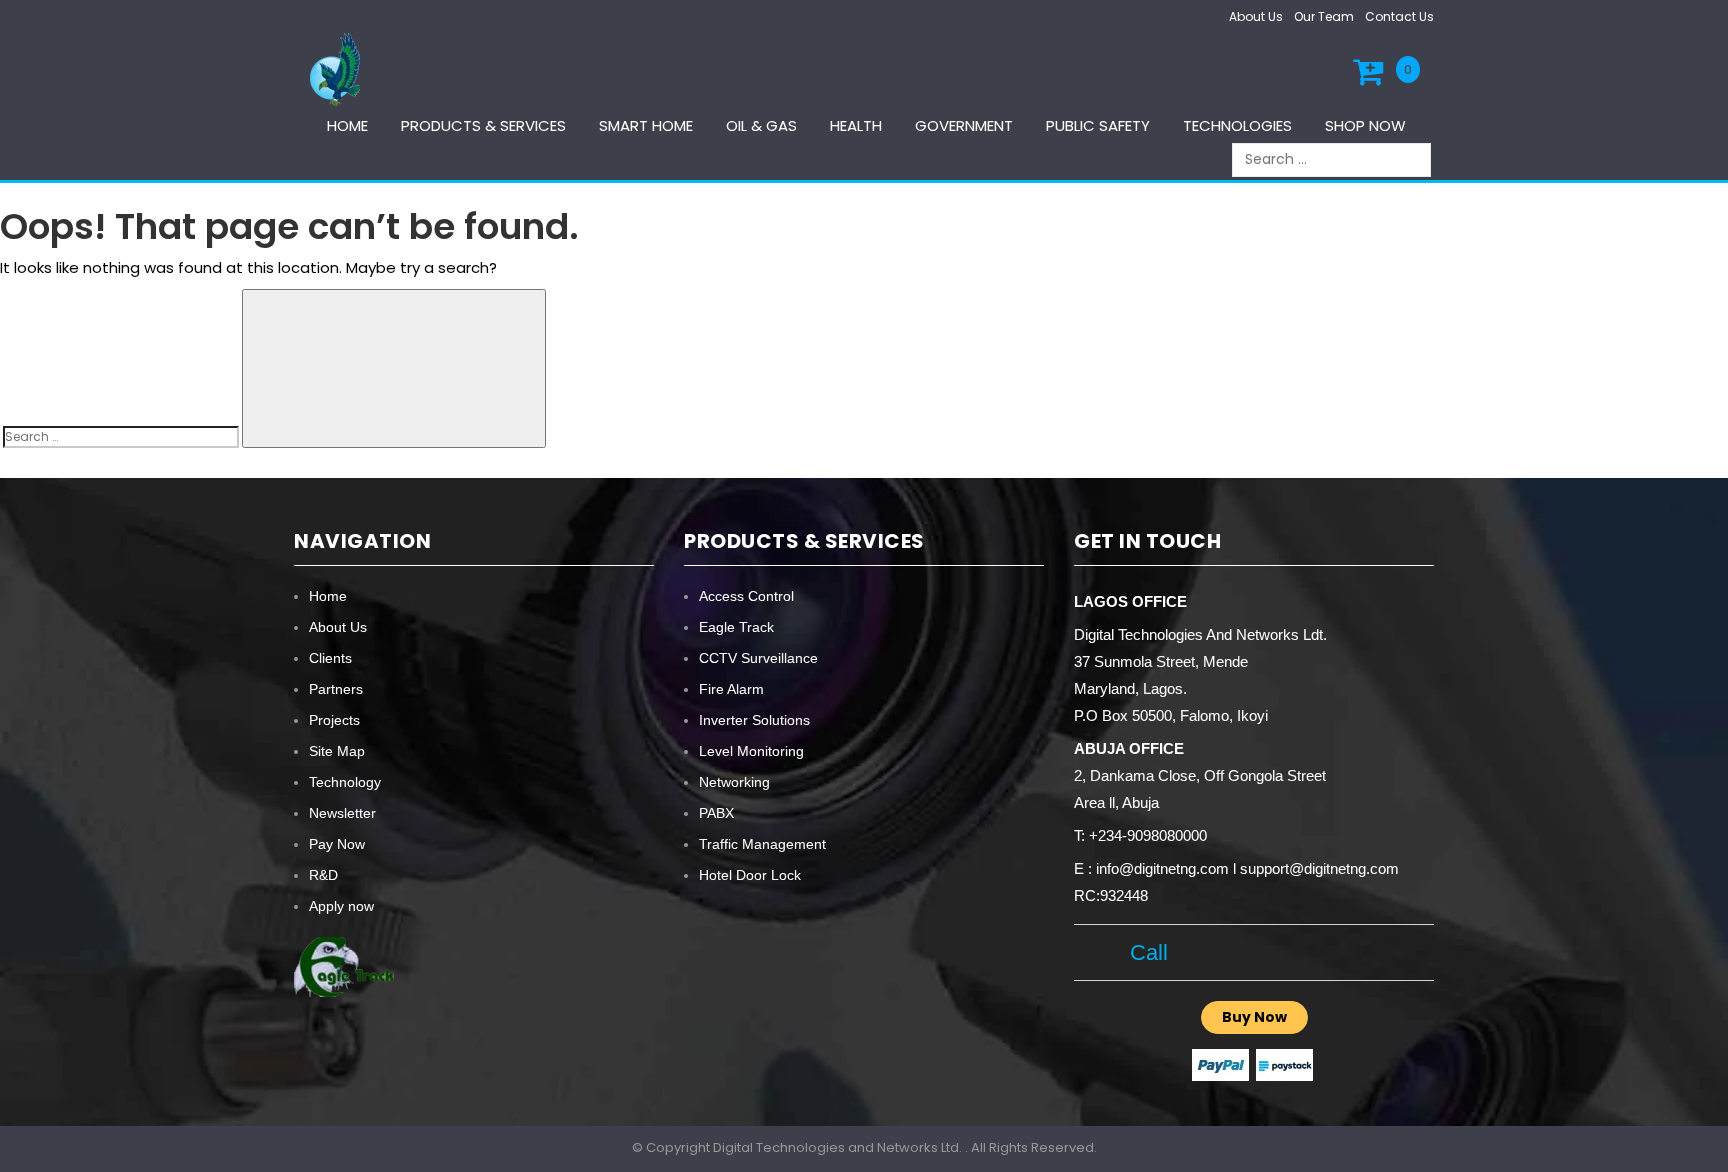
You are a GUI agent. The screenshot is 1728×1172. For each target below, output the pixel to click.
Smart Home (646, 125)
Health (856, 125)
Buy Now (1254, 1017)
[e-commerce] (338, 68)
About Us (1256, 16)
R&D (323, 875)
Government (964, 125)
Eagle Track (736, 627)
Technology (345, 782)
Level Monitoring (751, 751)
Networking (734, 782)
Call (1142, 952)
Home (347, 125)
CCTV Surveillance (758, 658)
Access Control (746, 596)
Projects (334, 720)
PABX (716, 813)
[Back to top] (1707, 1136)
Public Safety (1098, 125)
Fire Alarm (731, 689)
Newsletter (342, 813)
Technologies (1237, 125)
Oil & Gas (761, 125)
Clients (330, 658)
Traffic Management (762, 844)
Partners (336, 689)
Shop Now (1365, 125)
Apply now (341, 906)
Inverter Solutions (754, 720)
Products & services (483, 125)
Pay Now (337, 844)
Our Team (1324, 16)
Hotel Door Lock (750, 875)
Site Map (337, 751)
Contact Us (1399, 16)
